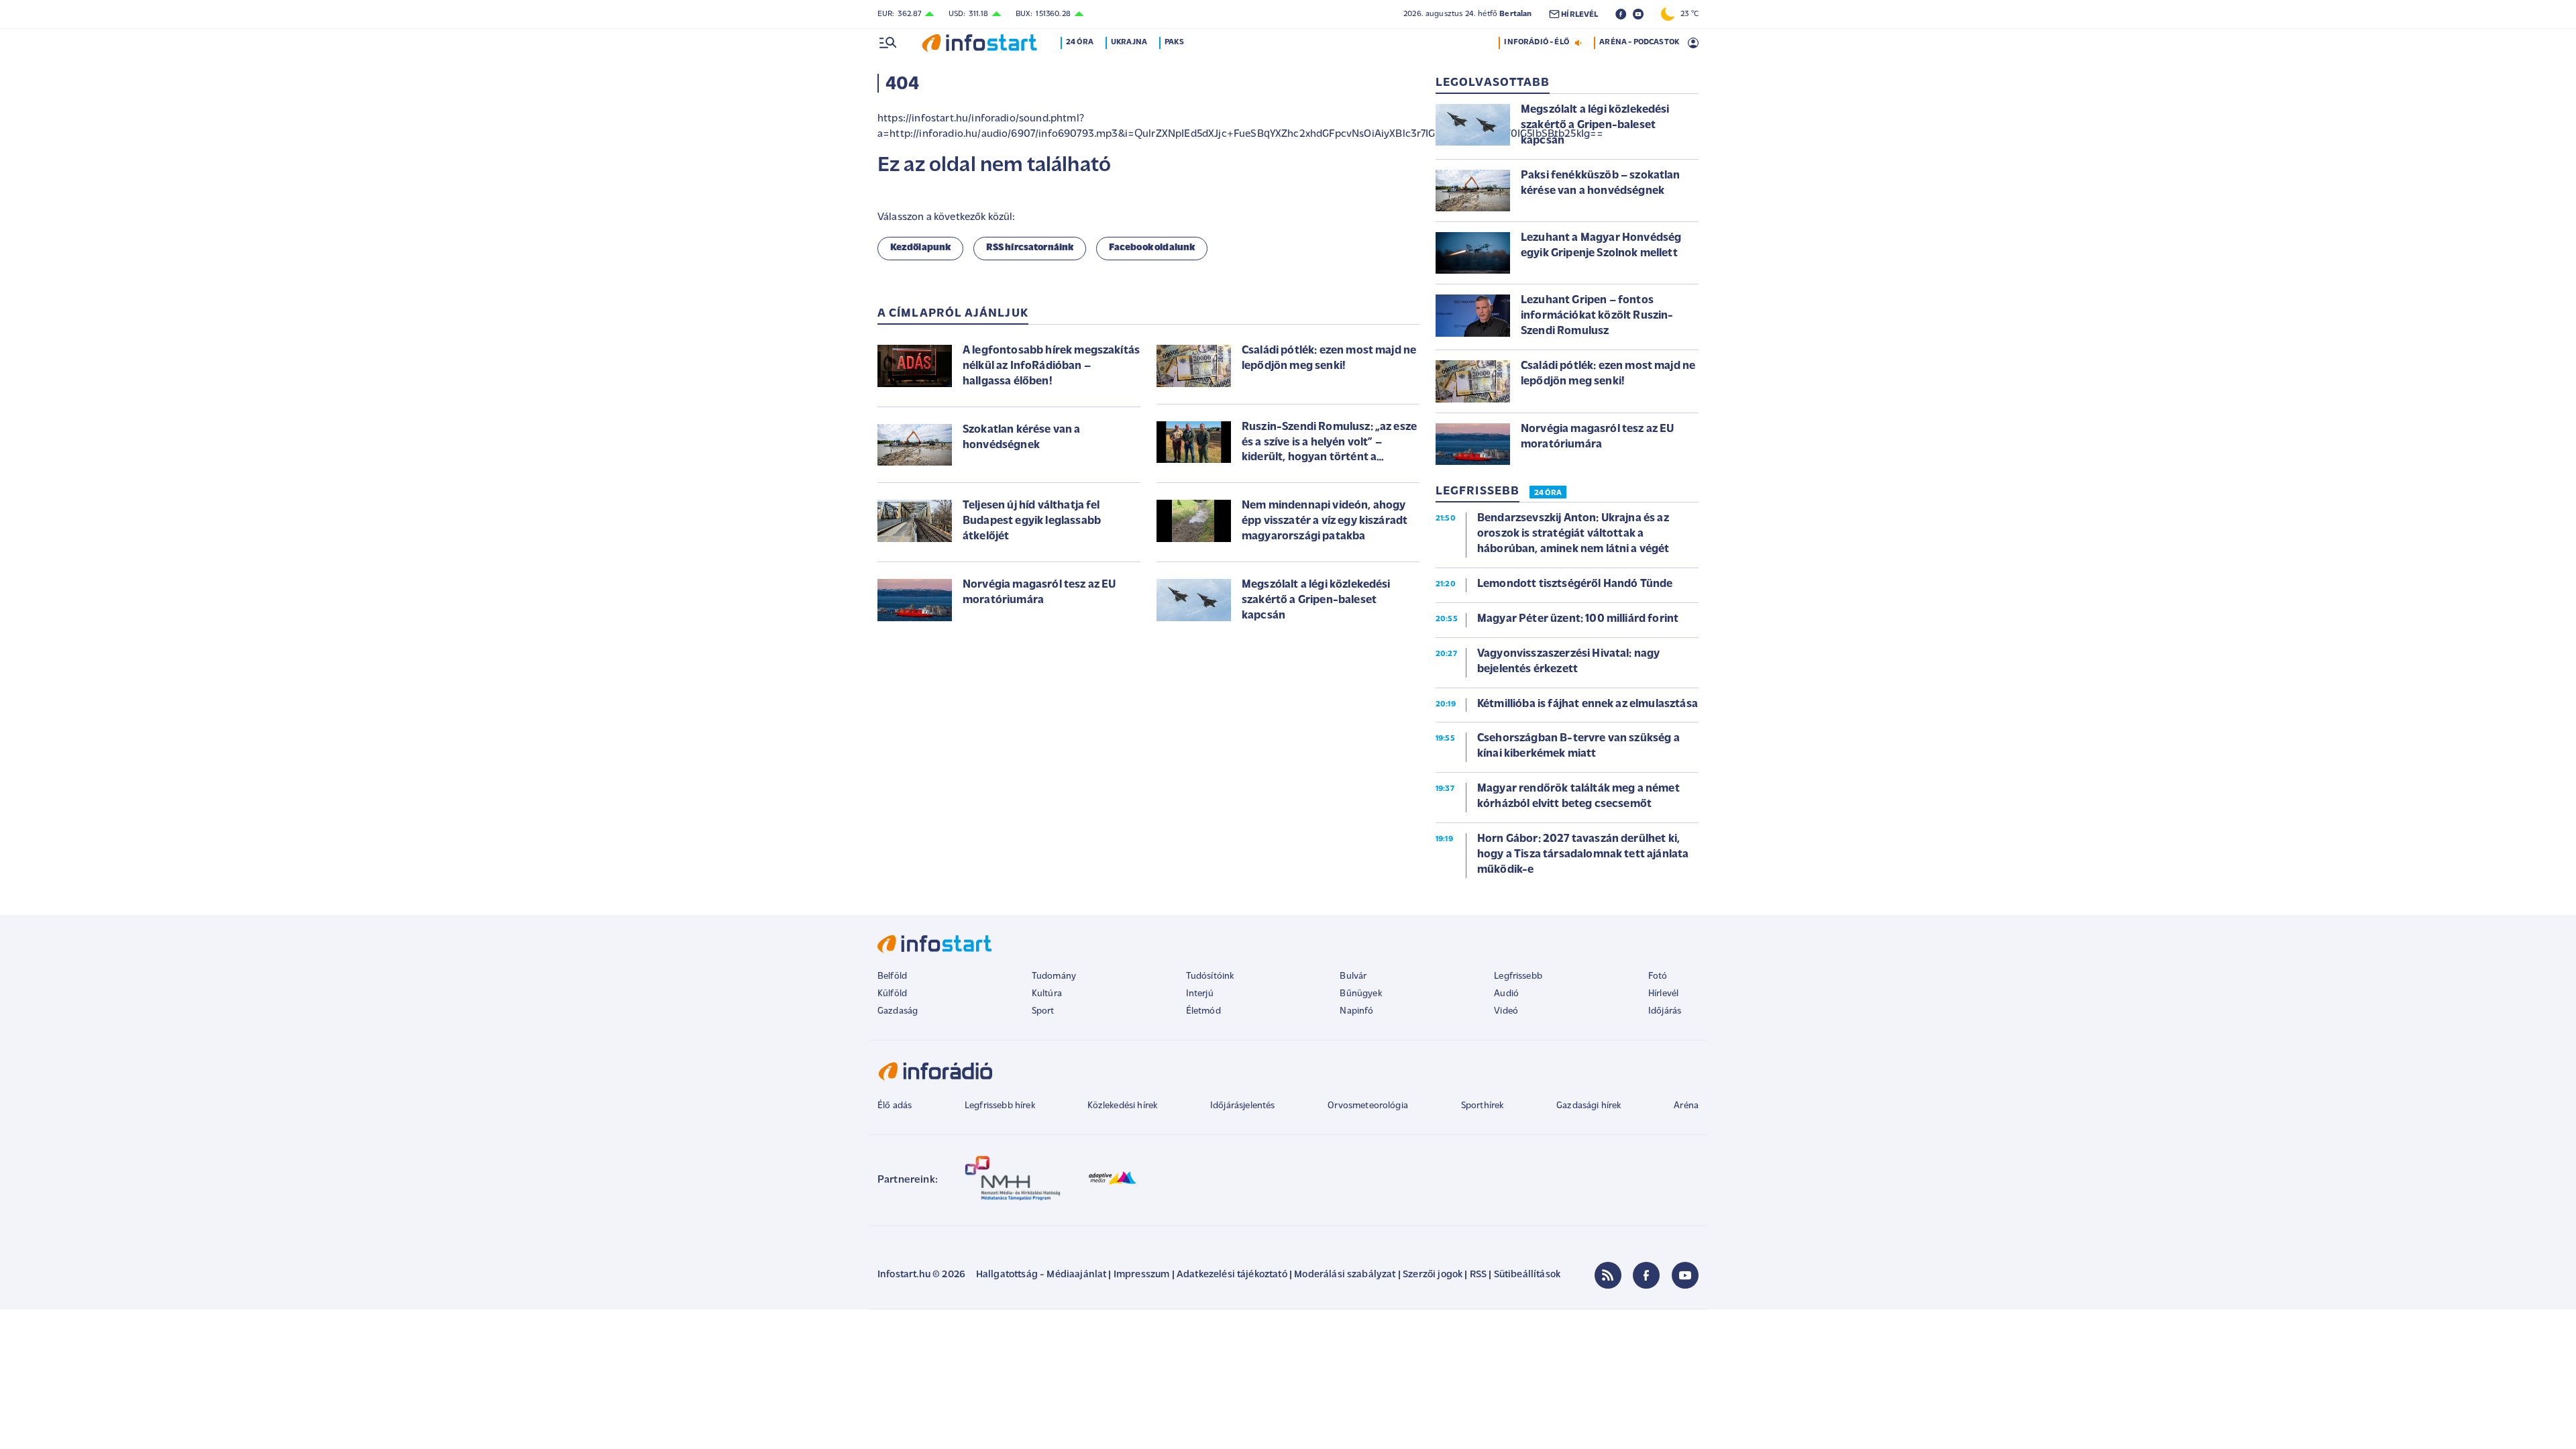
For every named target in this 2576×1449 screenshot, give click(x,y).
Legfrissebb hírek (1000, 1106)
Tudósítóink (1210, 976)
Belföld (892, 976)
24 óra (1080, 42)
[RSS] (1608, 1275)
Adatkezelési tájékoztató (1232, 1275)
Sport (1043, 1011)
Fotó (1658, 976)
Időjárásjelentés (1243, 1106)
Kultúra (1047, 994)
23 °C (1686, 14)
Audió (1506, 994)
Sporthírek (1483, 1106)
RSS (1478, 1275)
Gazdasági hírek (1589, 1106)
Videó (1506, 1011)
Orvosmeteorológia (1368, 1106)
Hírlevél (1663, 994)
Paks (1174, 42)
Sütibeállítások (1527, 1275)
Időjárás (1665, 1011)
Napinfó (1356, 1011)
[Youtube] (1685, 1275)
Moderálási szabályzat (1345, 1275)
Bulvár (1353, 976)
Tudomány (1054, 976)
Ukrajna (1129, 42)
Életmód (1203, 1011)
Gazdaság (898, 1011)
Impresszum (1142, 1275)
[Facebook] (1646, 1275)
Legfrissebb (1518, 976)
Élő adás (895, 1106)
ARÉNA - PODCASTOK (1639, 42)
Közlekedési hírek (1122, 1106)
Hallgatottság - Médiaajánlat (1041, 1275)
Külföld (892, 994)
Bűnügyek (1360, 994)
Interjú (1200, 994)
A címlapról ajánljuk (953, 314)
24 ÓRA (1548, 493)
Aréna (1686, 1106)
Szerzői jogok (1433, 1275)
